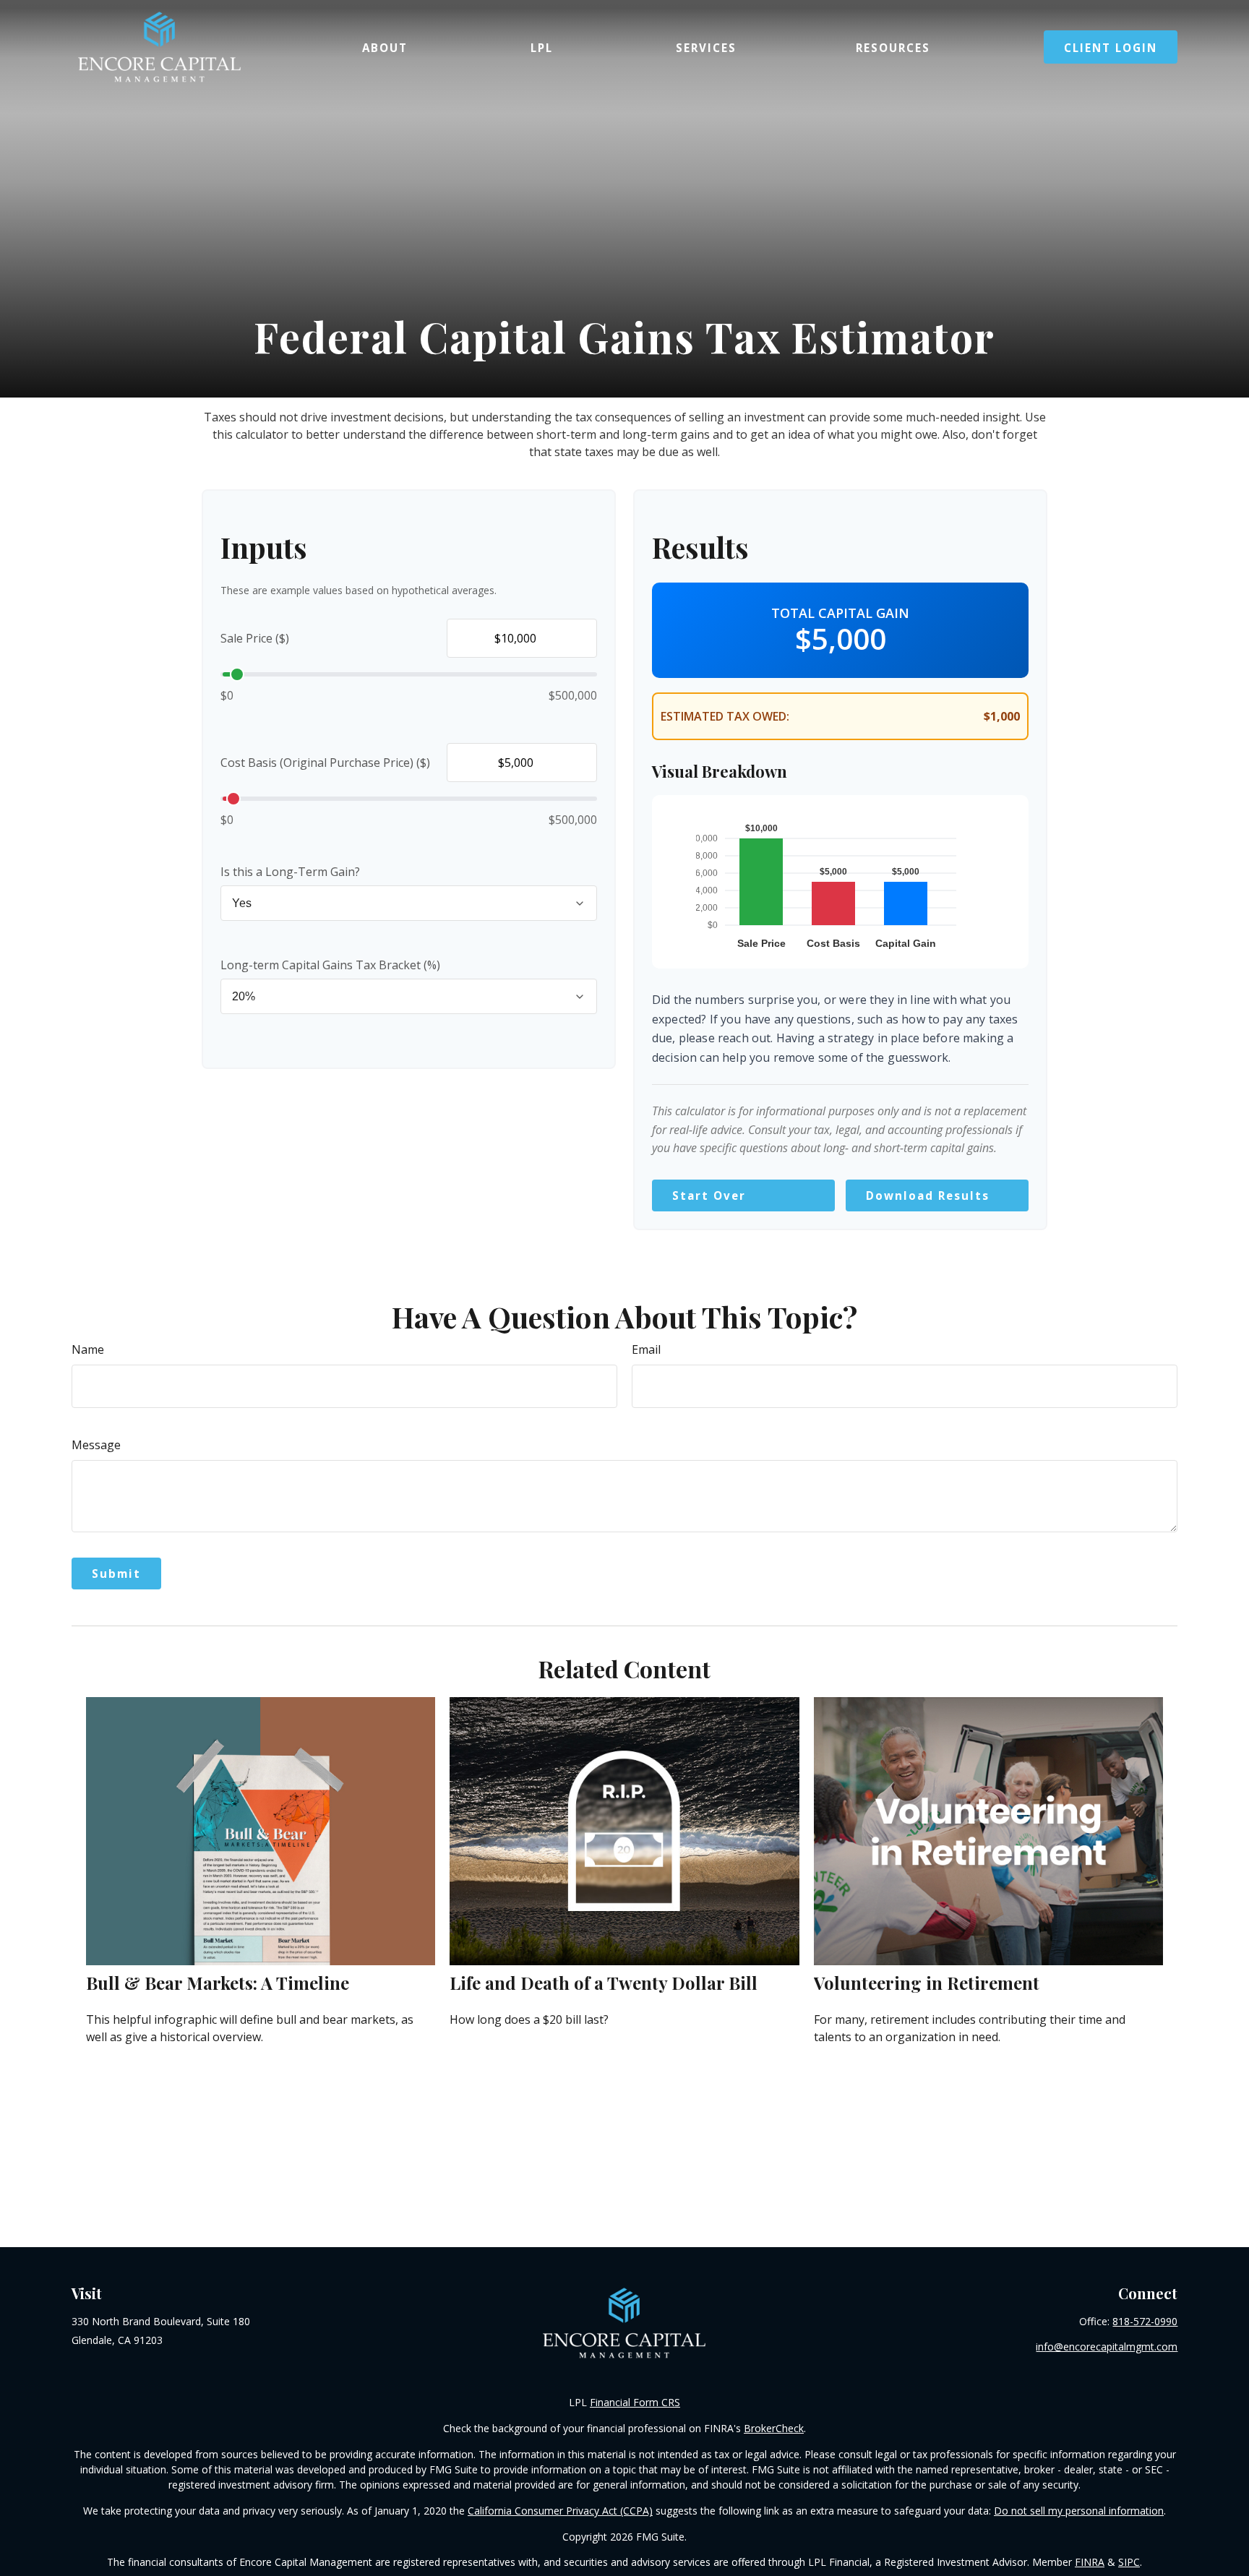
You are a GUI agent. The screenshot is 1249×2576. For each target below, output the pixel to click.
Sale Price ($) (255, 638)
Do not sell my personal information (1079, 2511)
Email (646, 1349)
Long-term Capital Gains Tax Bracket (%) (330, 965)
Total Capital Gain (840, 613)
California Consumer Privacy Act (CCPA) (560, 2511)
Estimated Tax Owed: (725, 716)
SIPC (1129, 2562)
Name (88, 1349)
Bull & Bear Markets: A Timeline (218, 1983)
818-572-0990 (1145, 2321)
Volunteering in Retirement (927, 1983)
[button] (385, 47)
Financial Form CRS (635, 2402)
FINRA (1090, 2562)
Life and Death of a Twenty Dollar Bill (604, 1983)
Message (96, 1445)
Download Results (928, 1195)
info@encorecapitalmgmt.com (1107, 2347)
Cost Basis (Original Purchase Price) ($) (325, 763)
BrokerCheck (774, 2428)
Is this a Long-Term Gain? (290, 872)
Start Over (709, 1195)
